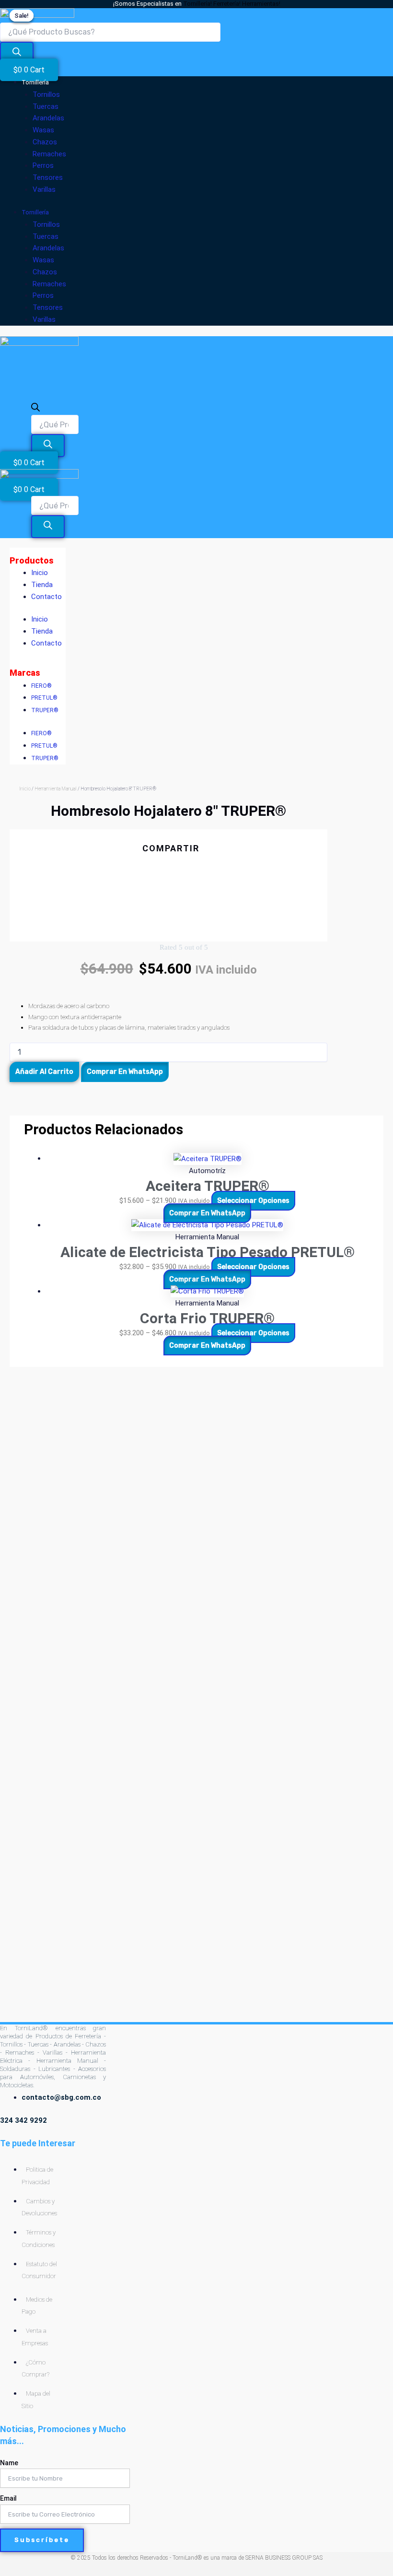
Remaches (49, 154)
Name (9, 2463)
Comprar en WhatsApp (125, 1072)
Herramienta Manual (56, 789)
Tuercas (46, 106)
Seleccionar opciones (253, 1201)
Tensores (48, 177)
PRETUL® (44, 698)
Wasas (43, 130)
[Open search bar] (35, 409)
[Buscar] (17, 53)
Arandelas (48, 118)
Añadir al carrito (44, 1072)
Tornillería (35, 82)
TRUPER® (45, 710)
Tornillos (46, 94)
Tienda (42, 585)
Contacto (46, 597)
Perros (43, 165)
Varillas (44, 189)
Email (8, 2498)
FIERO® (41, 686)
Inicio (40, 573)
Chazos (45, 142)
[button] (168, 866)
